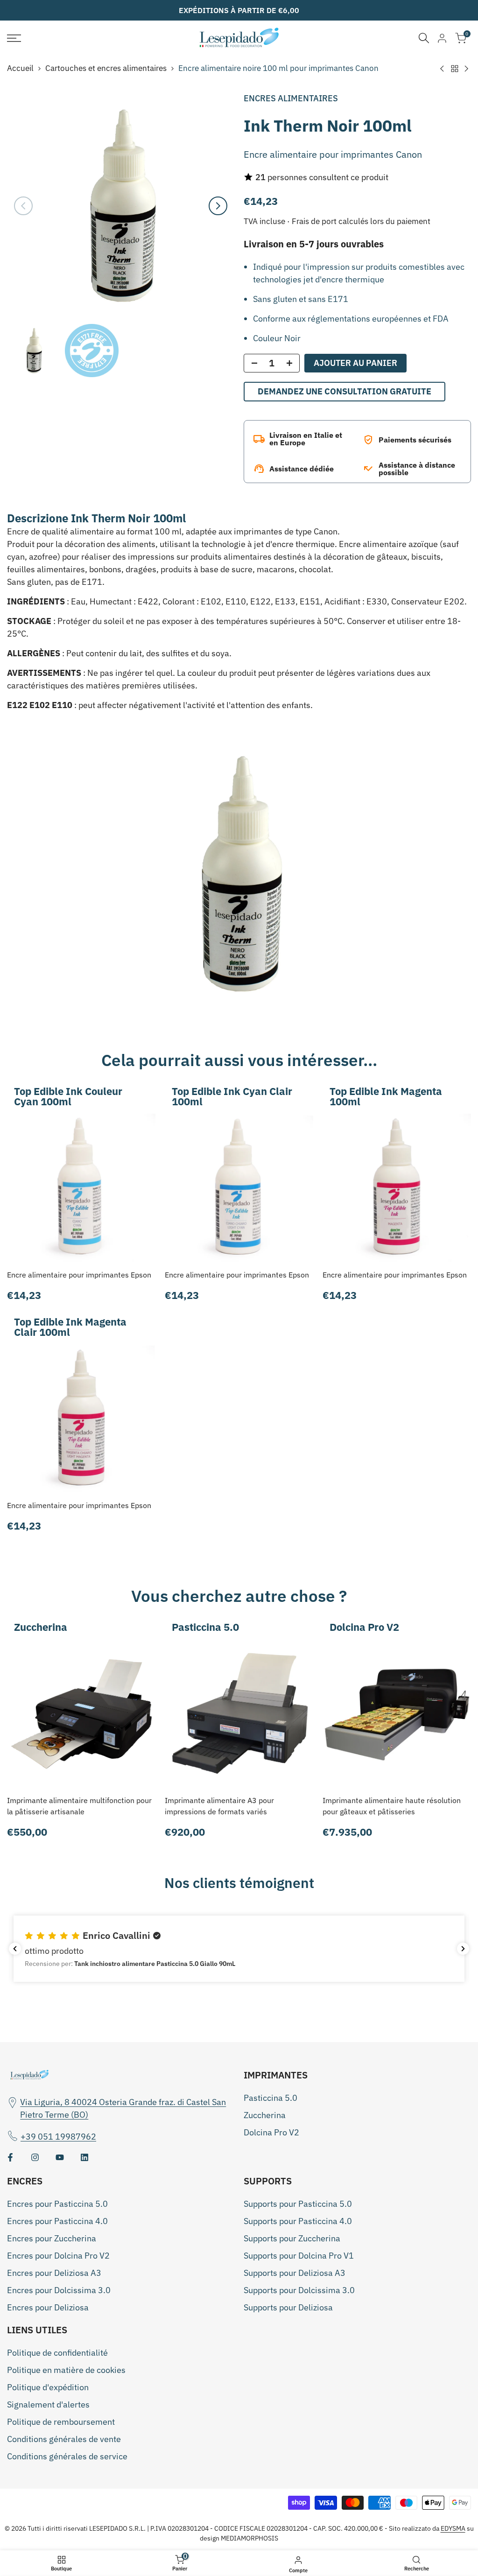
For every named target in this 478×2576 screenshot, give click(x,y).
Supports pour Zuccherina (292, 2238)
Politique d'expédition (48, 2387)
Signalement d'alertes (48, 2404)
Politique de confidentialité (57, 2353)
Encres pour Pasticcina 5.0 (57, 2204)
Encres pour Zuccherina (52, 2238)
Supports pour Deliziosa (288, 2307)
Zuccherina (265, 2115)
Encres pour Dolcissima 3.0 (59, 2290)
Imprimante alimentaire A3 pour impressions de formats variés (219, 1806)
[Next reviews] (463, 1949)
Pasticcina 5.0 (271, 2098)
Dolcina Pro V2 (271, 2132)
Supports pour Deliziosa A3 (295, 2273)
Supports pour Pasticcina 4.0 (298, 2221)
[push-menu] (14, 38)
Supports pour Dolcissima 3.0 (299, 2290)
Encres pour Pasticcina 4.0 (57, 2221)
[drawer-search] (424, 38)
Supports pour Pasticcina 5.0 (298, 2204)
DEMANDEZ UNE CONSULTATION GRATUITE (344, 391)
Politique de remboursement (61, 2422)
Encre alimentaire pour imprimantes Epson (79, 1275)
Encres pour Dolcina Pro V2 (58, 2256)
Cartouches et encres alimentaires (106, 68)
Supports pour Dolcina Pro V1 (299, 2256)
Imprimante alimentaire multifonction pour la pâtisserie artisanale (79, 1806)
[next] (218, 206)
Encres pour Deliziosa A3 (54, 2273)
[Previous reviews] (15, 1949)
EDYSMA (453, 2528)
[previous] (23, 206)
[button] (239, 1949)
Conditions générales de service (67, 2456)
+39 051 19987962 (58, 2137)
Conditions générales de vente (64, 2439)
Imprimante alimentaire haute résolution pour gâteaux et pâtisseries (392, 1806)
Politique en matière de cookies (66, 2370)
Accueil (20, 68)
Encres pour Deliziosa (48, 2307)
